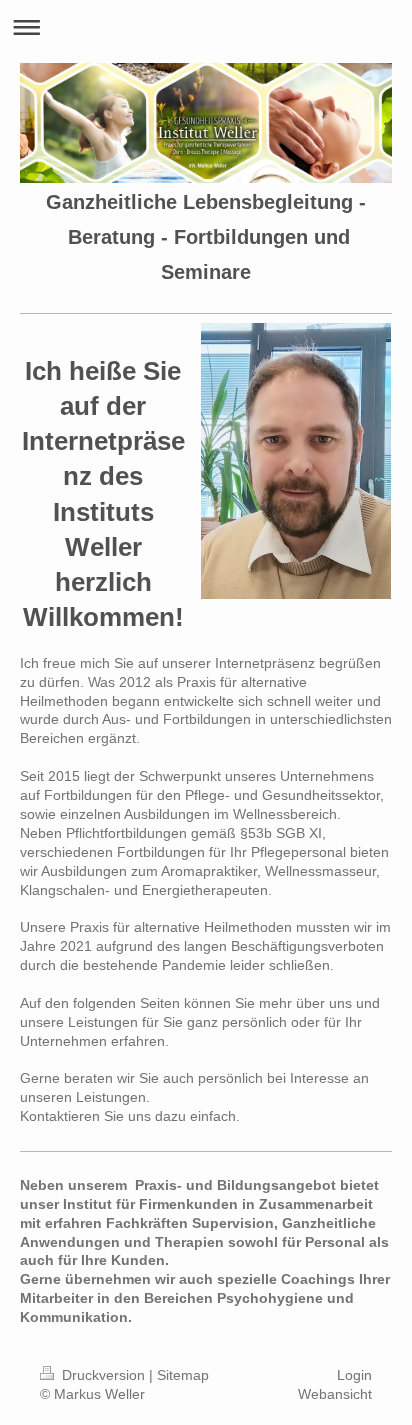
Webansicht (335, 1394)
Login (354, 1375)
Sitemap (183, 1375)
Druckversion (103, 1375)
